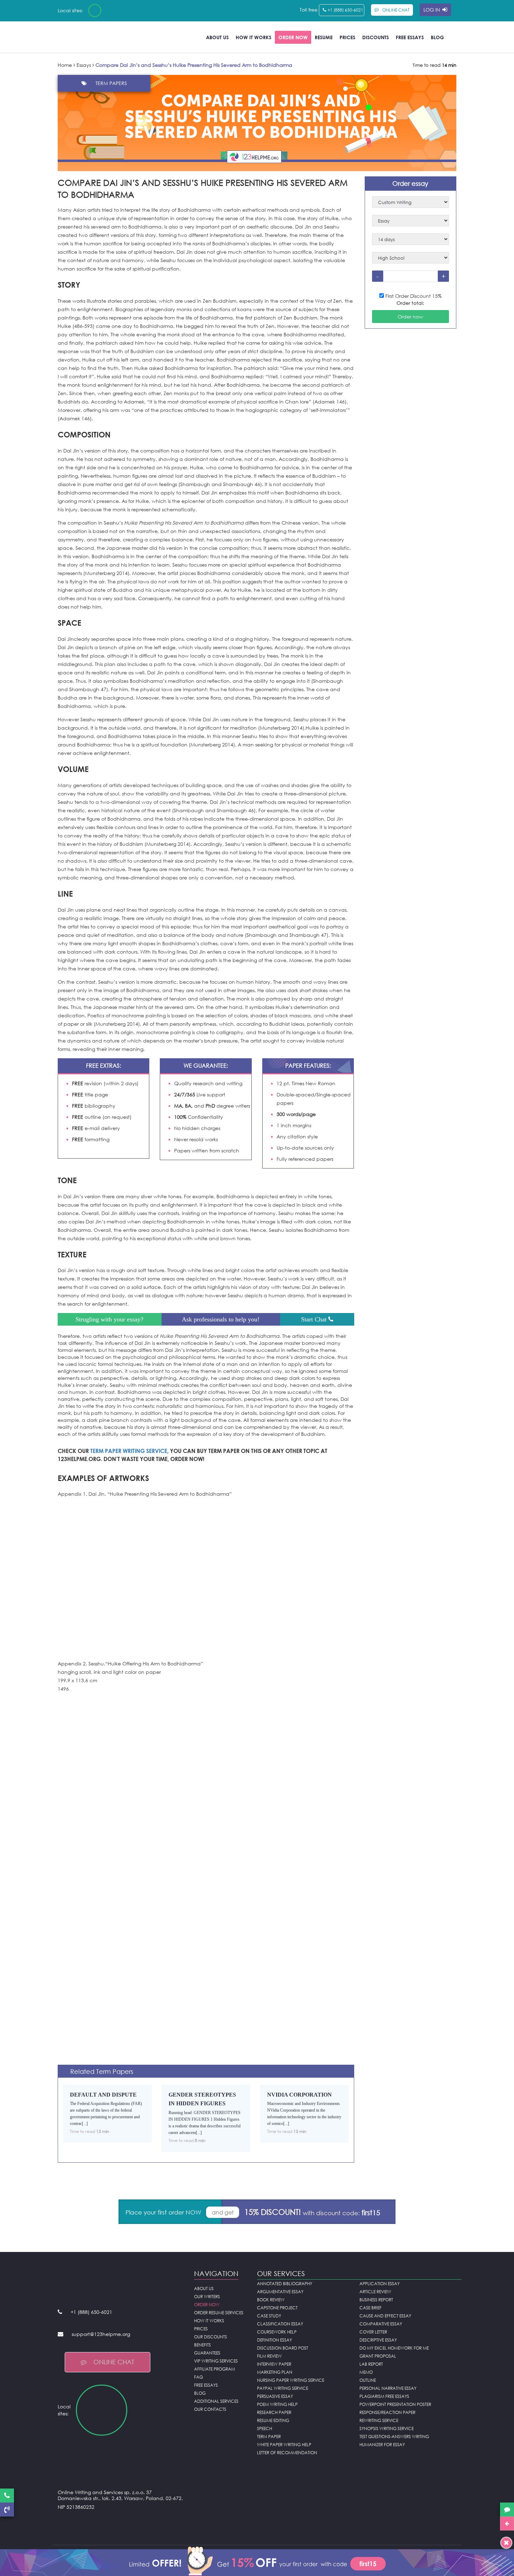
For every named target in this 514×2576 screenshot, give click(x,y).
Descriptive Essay (378, 2340)
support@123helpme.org (101, 2334)
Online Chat (114, 2362)
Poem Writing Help (277, 2404)
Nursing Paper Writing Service (291, 2380)
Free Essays (410, 37)
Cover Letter (373, 2332)
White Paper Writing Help (284, 2445)
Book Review (271, 2300)
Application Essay (380, 2284)
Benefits (202, 2345)
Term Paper (269, 2437)
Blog (437, 37)
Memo (366, 2372)
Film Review (269, 2356)
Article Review (375, 2292)
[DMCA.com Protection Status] (121, 2524)
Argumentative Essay (280, 2292)
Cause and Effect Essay (385, 2316)
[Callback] (7, 2510)
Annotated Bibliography (285, 2284)
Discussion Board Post (283, 2348)
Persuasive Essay (275, 2396)
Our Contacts (210, 2409)
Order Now (293, 37)
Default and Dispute (103, 2095)
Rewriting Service (379, 2420)
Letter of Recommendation (287, 2453)
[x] (257, 2560)
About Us (217, 37)
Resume (324, 37)
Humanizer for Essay (382, 2445)
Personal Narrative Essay (388, 2388)
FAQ (198, 2377)
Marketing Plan (275, 2372)
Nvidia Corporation (299, 2095)
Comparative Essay (381, 2324)
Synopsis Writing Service (387, 2428)
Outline (368, 2380)
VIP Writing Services (216, 2361)
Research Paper (274, 2412)
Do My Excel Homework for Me (394, 2348)
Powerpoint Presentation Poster (395, 2404)
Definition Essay (274, 2340)
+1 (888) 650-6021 (345, 10)
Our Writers (207, 2297)
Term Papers (111, 83)
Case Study (269, 2316)
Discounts (376, 37)
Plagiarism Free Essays (384, 2396)
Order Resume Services (219, 2313)
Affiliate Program (215, 2369)
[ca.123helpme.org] (113, 10)
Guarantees (207, 2353)
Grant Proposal (378, 2356)
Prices (347, 37)
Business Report (376, 2300)
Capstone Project (277, 2308)
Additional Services (216, 2401)
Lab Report (371, 2364)
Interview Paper (274, 2364)
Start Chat (315, 1319)
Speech (265, 2428)
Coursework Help (277, 2332)
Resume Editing (273, 2420)
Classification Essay (280, 2324)
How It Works (254, 37)
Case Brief (370, 2308)
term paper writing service (129, 1451)
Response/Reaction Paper (387, 2412)
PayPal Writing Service (283, 2388)
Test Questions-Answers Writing (394, 2437)
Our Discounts (210, 2337)
